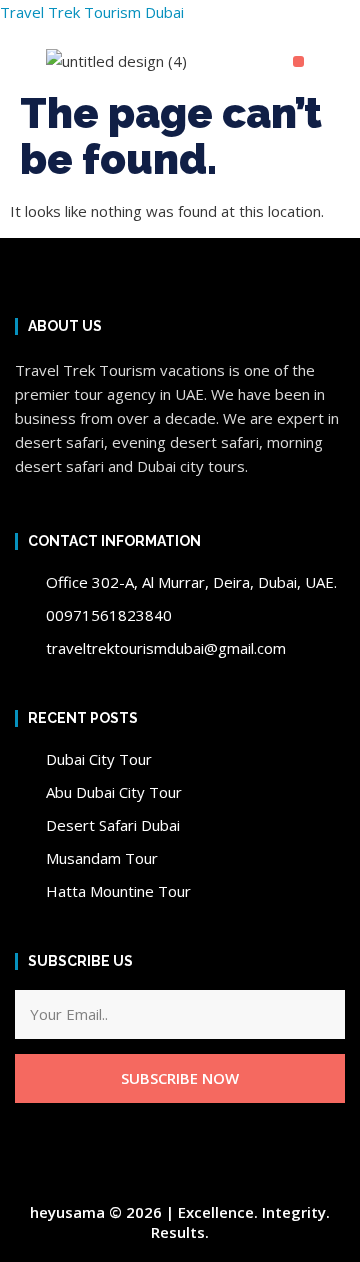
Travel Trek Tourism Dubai (92, 12)
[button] (298, 61)
